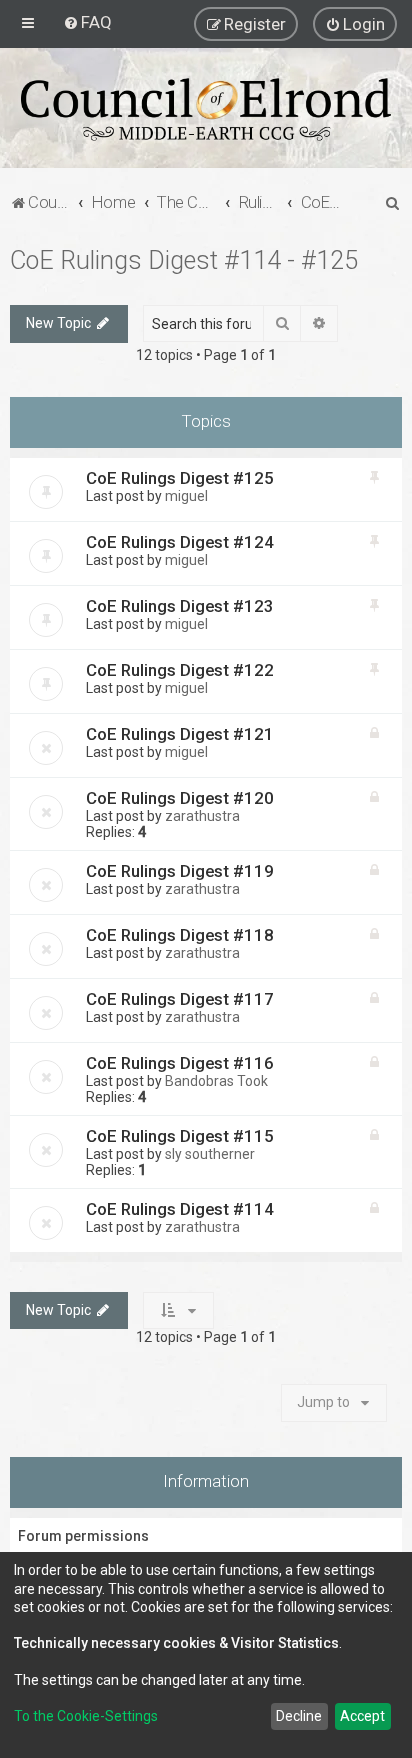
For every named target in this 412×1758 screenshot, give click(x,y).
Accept (362, 1716)
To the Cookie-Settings (86, 1716)
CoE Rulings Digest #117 (180, 999)
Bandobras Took (216, 1081)
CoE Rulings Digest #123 (180, 606)
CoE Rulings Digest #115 (180, 1136)
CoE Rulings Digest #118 (180, 935)
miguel (186, 496)
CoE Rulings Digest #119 (180, 871)
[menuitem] (87, 22)
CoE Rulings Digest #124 (180, 542)
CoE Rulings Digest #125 (180, 478)
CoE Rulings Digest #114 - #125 (184, 260)
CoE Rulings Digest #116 (180, 1063)
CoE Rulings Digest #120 (180, 798)
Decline (299, 1716)
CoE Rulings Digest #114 (180, 1209)
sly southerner (210, 1154)
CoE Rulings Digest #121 (180, 734)
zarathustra (202, 816)
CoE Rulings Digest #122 (180, 670)
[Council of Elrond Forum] (206, 109)
